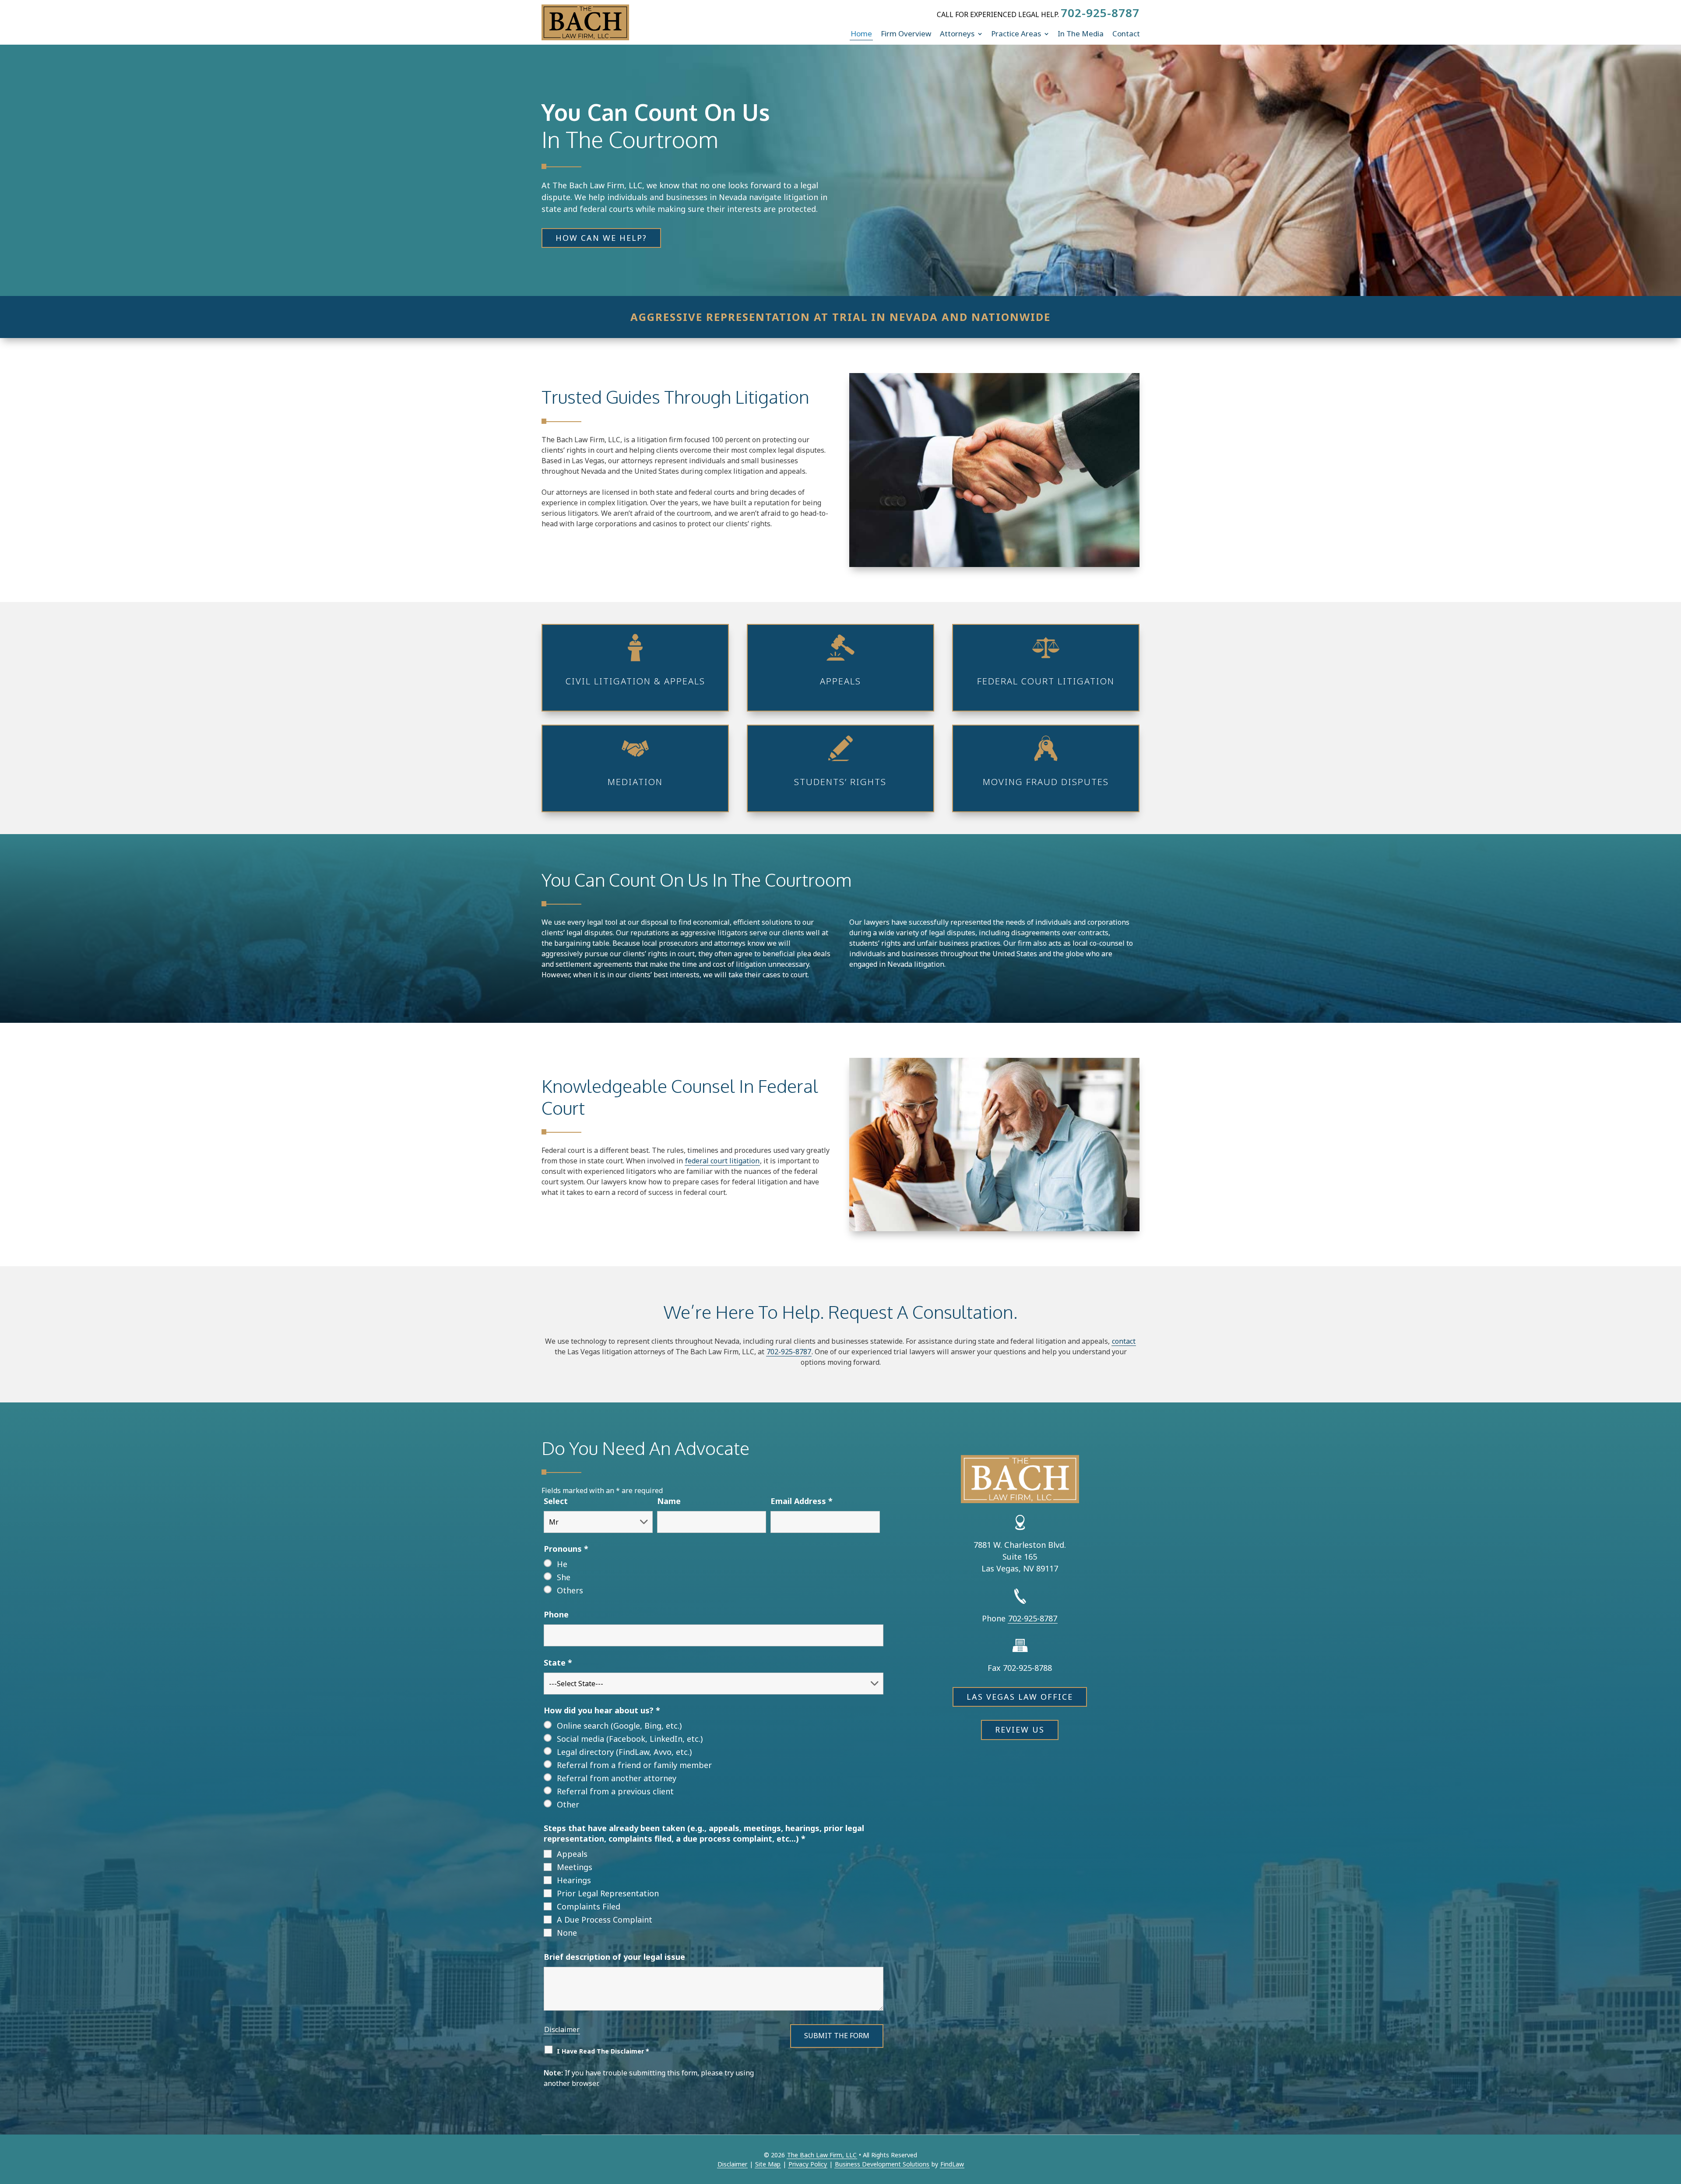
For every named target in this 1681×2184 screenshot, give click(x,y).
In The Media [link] (1081, 33)
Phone (556, 1614)
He (562, 1564)
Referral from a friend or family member (634, 1765)
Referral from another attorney (617, 1778)
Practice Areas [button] (1016, 33)
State (558, 1663)
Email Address (802, 1501)
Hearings (574, 1880)
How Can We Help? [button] (601, 238)
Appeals (572, 1854)
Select (556, 1501)
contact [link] (1124, 1341)
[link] (585, 22)
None (567, 1933)
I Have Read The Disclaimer (603, 2051)
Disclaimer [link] (732, 2164)
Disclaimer (562, 2029)
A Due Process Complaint (605, 1920)
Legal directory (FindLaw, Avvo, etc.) (624, 1752)
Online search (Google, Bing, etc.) (619, 1726)
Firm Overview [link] (906, 33)
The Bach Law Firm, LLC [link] (822, 2155)
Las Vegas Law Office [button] (1020, 1697)
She (564, 1577)
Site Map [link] (768, 2164)
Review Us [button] (1020, 1730)
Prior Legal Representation (608, 1893)
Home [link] (861, 33)
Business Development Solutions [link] (882, 2164)
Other (568, 1804)
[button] (1672, 2121)
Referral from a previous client (615, 1791)
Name (669, 1501)
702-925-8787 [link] (1100, 13)
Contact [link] (1126, 33)
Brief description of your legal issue (614, 1957)
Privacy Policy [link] (808, 2164)
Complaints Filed (589, 1906)
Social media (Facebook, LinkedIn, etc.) (630, 1739)
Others (570, 1590)
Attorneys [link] (957, 33)
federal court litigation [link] (722, 1161)
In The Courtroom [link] (630, 139)
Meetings (575, 1867)
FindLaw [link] (952, 2164)
